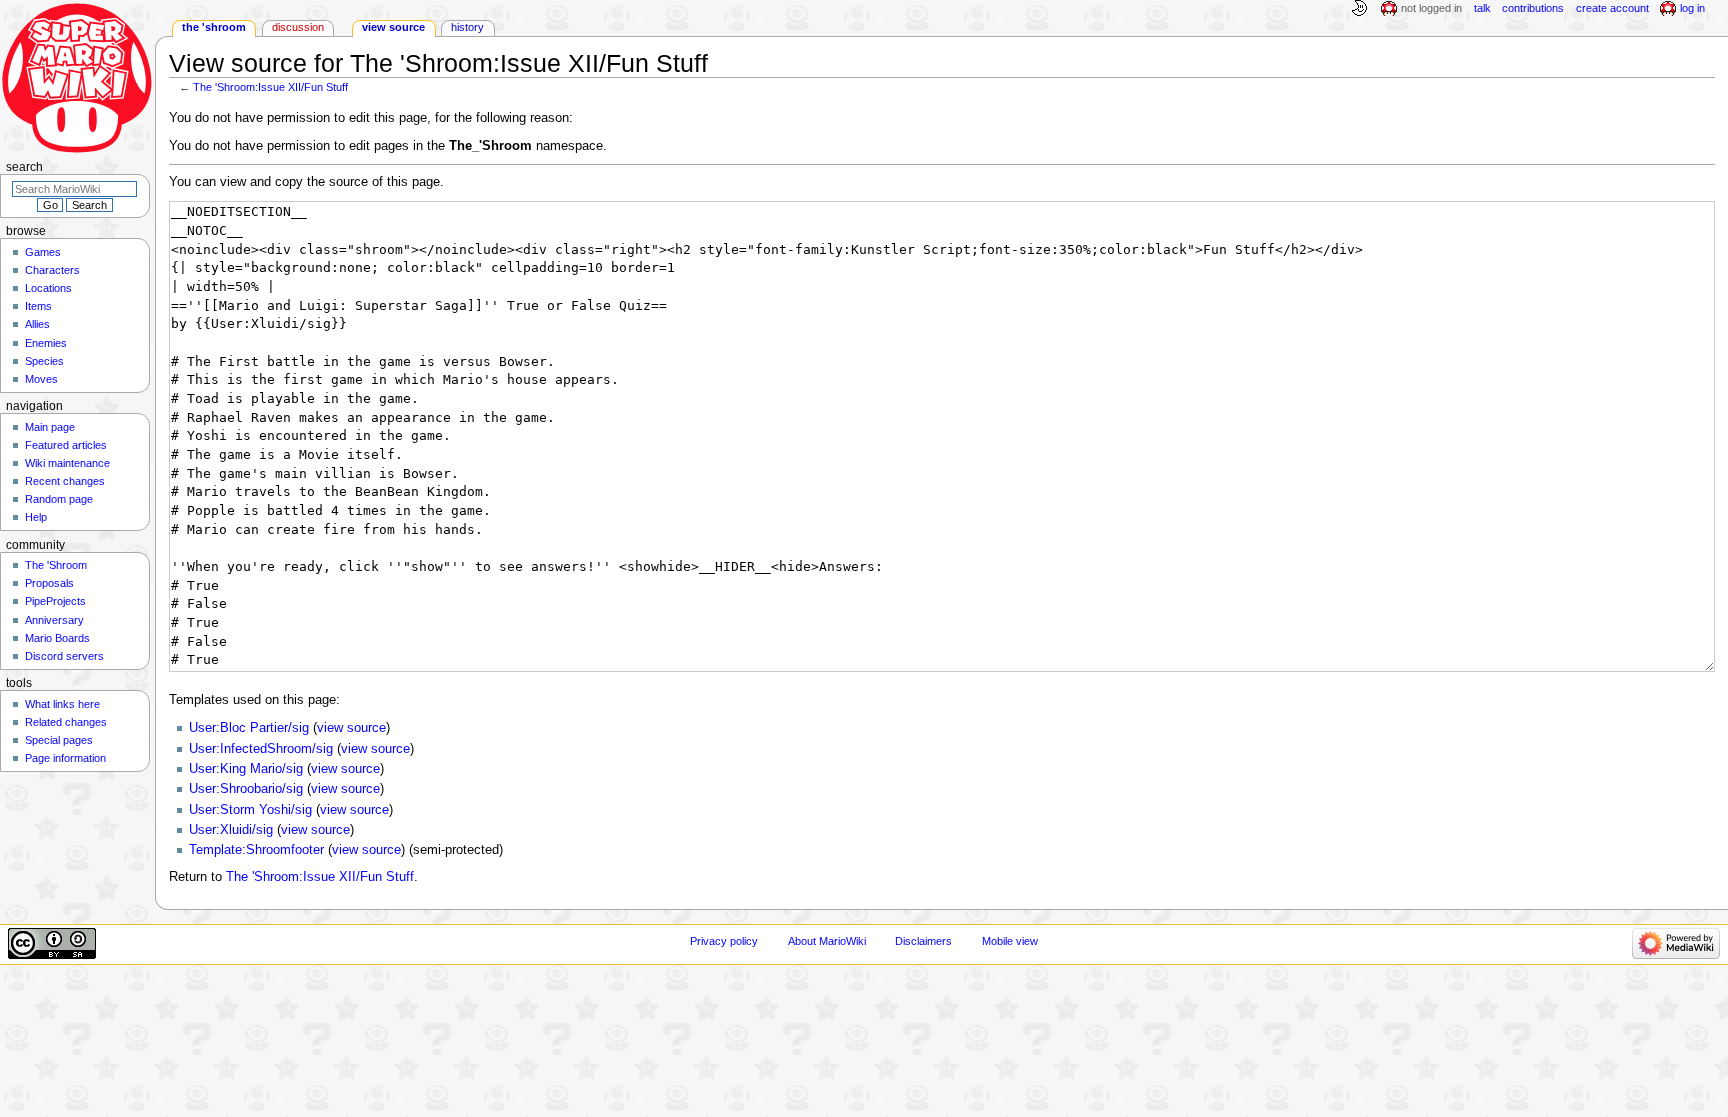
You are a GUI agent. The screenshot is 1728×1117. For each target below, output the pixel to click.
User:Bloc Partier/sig (249, 728)
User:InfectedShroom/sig (261, 749)
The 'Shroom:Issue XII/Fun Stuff (270, 87)
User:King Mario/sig (246, 769)
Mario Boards (57, 638)
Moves (41, 379)
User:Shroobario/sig (246, 789)
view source (351, 728)
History (467, 27)
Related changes (66, 722)
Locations (48, 288)
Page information (65, 758)
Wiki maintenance (67, 463)
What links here (62, 704)
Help (36, 517)
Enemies (46, 343)
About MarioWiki (827, 941)
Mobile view (1010, 941)
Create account (1612, 8)
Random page (59, 499)
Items (38, 306)
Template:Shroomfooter (256, 850)
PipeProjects (55, 601)
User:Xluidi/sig (231, 830)
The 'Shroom (214, 27)
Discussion (298, 27)
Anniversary (54, 620)
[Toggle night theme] (1359, 9)
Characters (52, 270)
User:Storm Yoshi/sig (250, 810)
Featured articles (66, 445)
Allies (37, 324)
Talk (1482, 8)
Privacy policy (724, 941)
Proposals (49, 583)
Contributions (1533, 8)
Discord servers (64, 656)
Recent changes (65, 481)
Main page (50, 427)
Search (24, 167)
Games (43, 252)
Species (44, 361)
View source (393, 27)
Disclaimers (923, 941)
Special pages (59, 740)
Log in (1692, 8)
